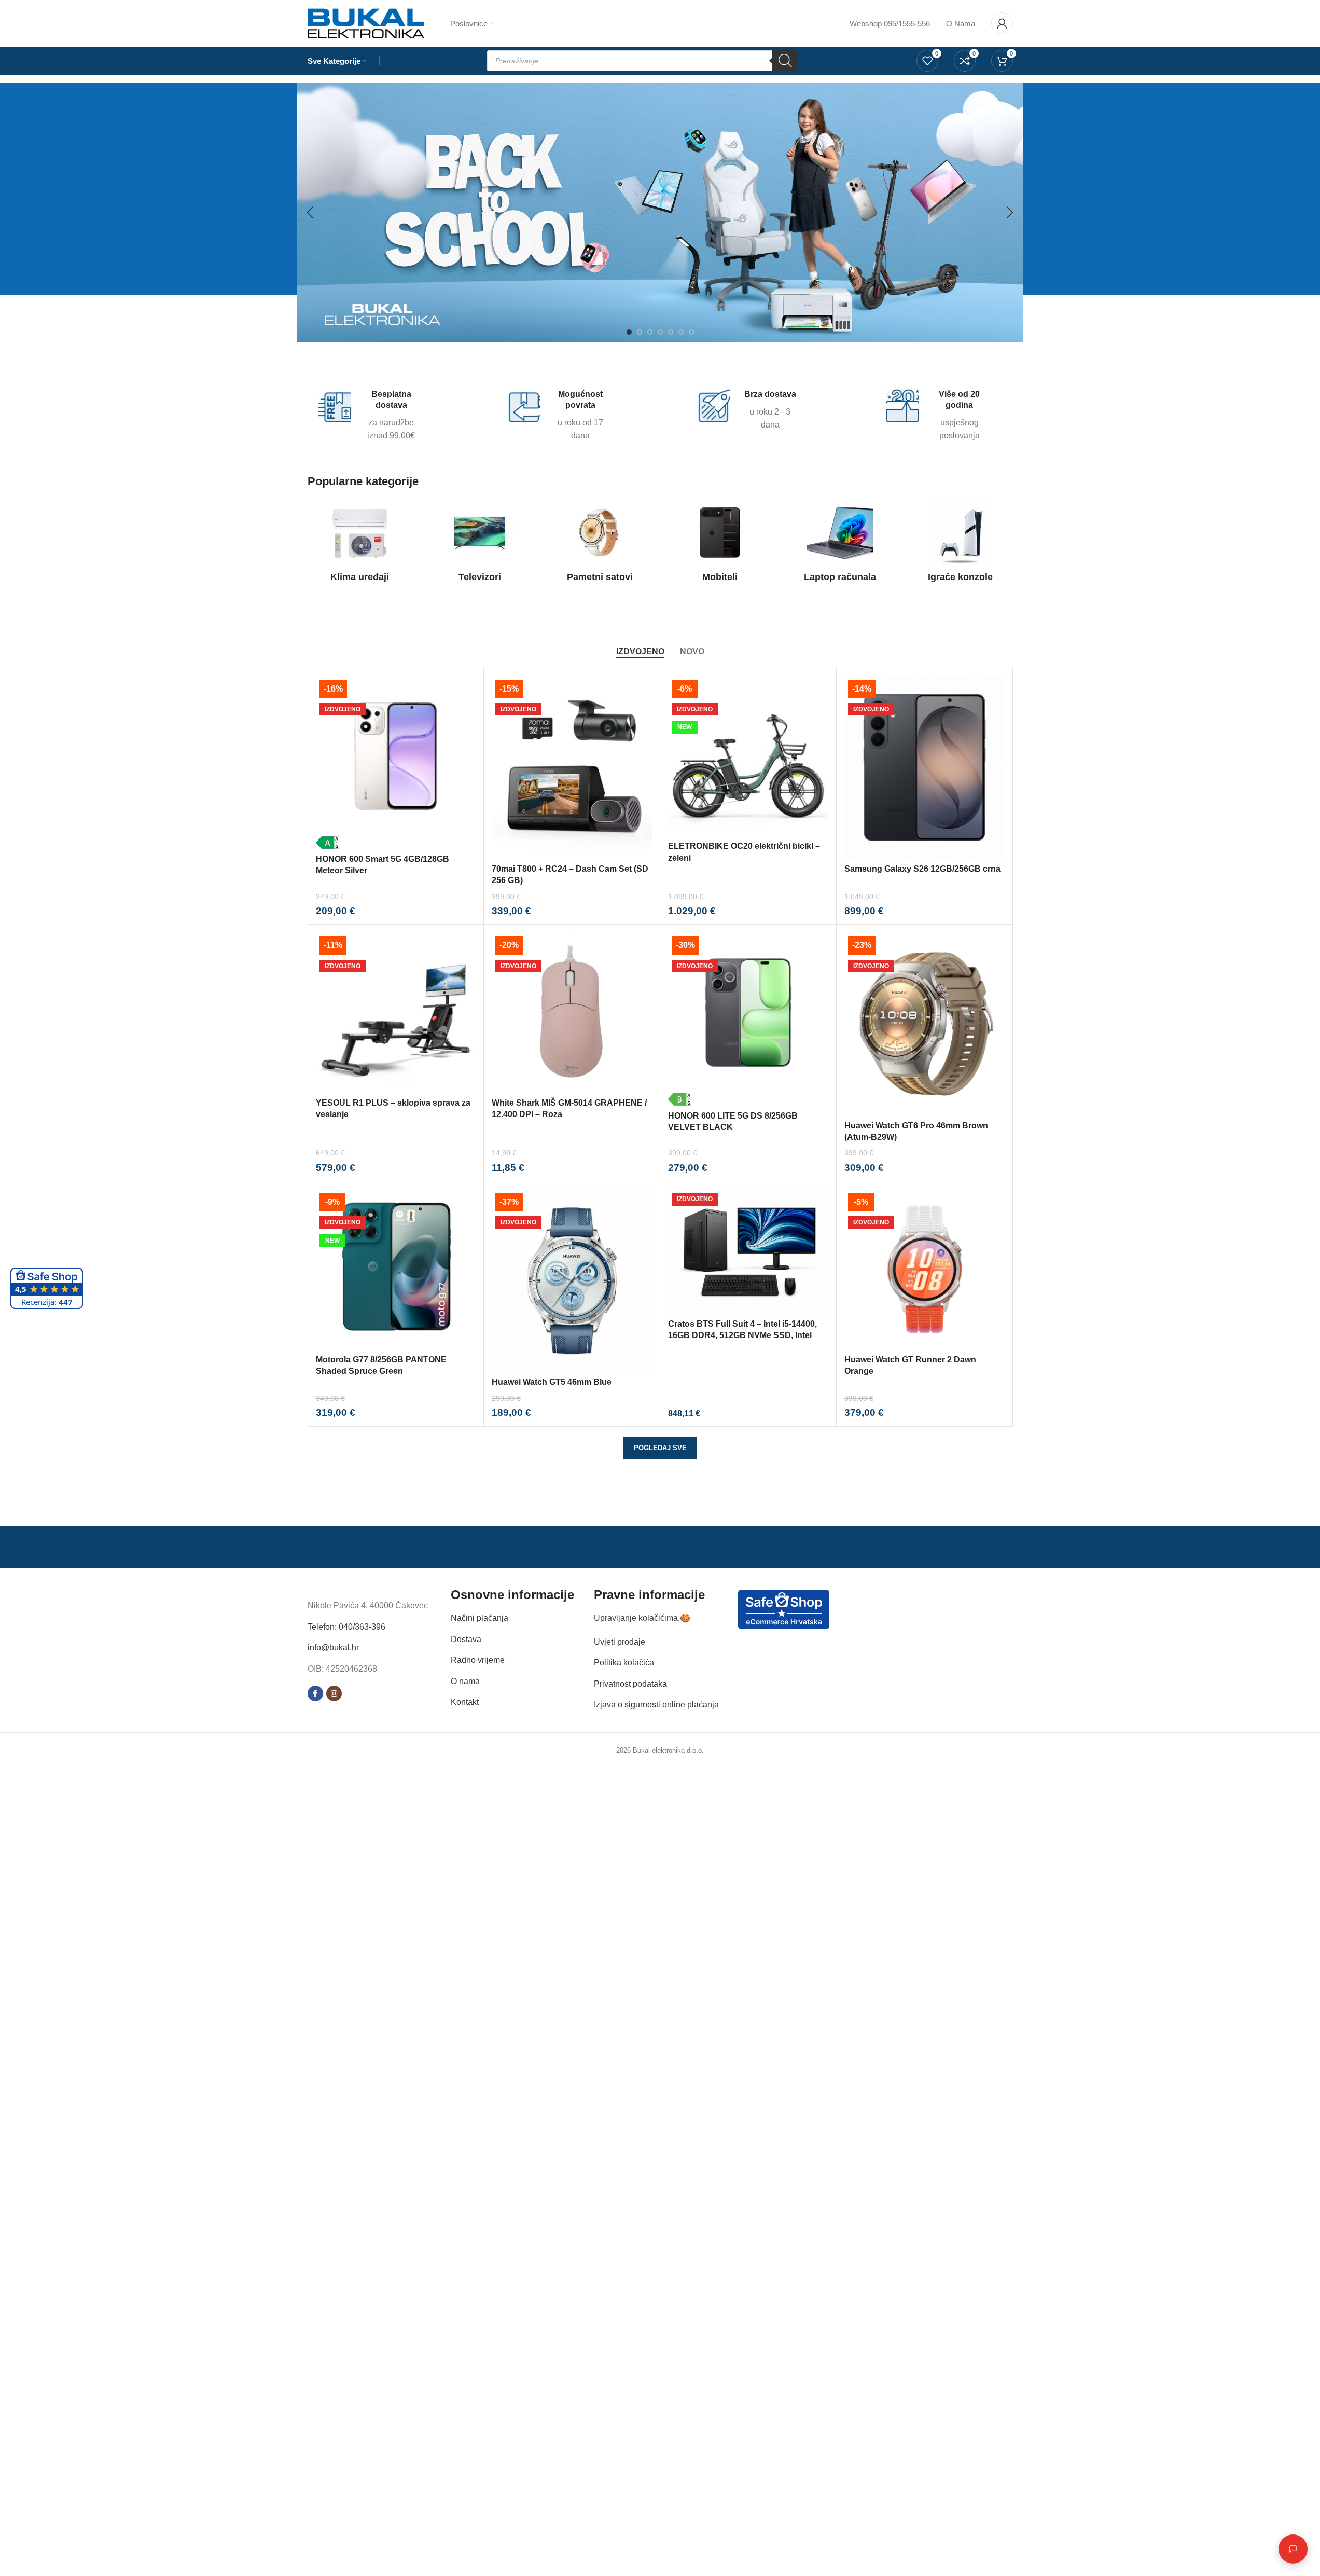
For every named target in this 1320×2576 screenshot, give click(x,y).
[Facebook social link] (315, 1693)
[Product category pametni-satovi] (600, 545)
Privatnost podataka (630, 1683)
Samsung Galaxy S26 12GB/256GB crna (922, 869)
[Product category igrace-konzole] (961, 545)
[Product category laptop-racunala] (840, 545)
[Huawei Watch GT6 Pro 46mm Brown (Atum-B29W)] (925, 1024)
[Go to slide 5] (671, 332)
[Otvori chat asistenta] (1293, 2549)
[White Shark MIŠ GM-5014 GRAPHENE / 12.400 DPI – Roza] (572, 1013)
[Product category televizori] (480, 545)
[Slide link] (660, 213)
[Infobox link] (370, 416)
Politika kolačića (624, 1663)
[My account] (1002, 23)
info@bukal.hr (333, 1648)
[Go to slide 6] (681, 332)
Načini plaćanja (480, 1618)
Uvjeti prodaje (620, 1641)
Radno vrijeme (478, 1660)
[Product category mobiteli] (720, 545)
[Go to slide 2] (640, 332)
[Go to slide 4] (660, 332)
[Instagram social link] (334, 1693)
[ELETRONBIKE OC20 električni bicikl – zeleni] (748, 756)
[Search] (785, 61)
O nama (465, 1681)
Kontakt (465, 1702)
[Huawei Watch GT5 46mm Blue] (572, 1280)
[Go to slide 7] (691, 332)
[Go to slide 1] (629, 332)
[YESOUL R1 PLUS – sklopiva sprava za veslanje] (396, 1013)
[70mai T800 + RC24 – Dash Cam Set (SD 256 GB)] (572, 767)
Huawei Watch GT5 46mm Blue (552, 1382)
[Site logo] (366, 23)
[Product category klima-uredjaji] (360, 545)
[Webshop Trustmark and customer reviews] (784, 1609)
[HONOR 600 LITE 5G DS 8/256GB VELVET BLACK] (748, 1019)
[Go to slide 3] (650, 332)
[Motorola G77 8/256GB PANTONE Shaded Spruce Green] (396, 1269)
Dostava (466, 1639)
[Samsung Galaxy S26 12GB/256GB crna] (925, 767)
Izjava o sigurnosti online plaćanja (656, 1705)
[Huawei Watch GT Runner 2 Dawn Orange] (925, 1269)
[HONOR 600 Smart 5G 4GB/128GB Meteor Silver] (396, 762)
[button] (310, 213)
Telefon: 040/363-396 (346, 1626)
